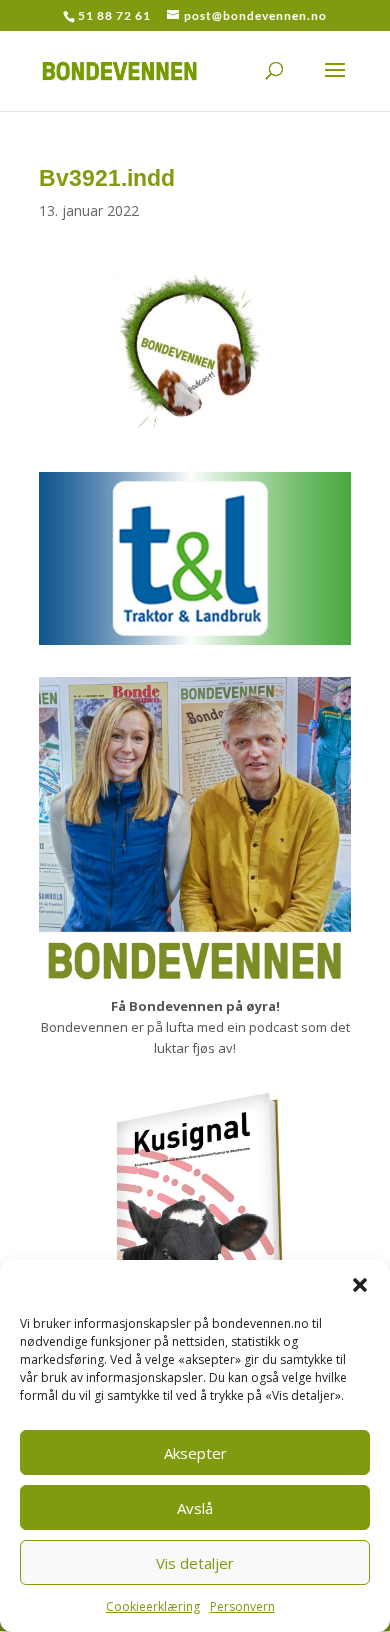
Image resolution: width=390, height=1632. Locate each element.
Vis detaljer (195, 1563)
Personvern (242, 1606)
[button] (360, 1285)
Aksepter (195, 1453)
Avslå (195, 1508)
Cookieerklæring (153, 1606)
